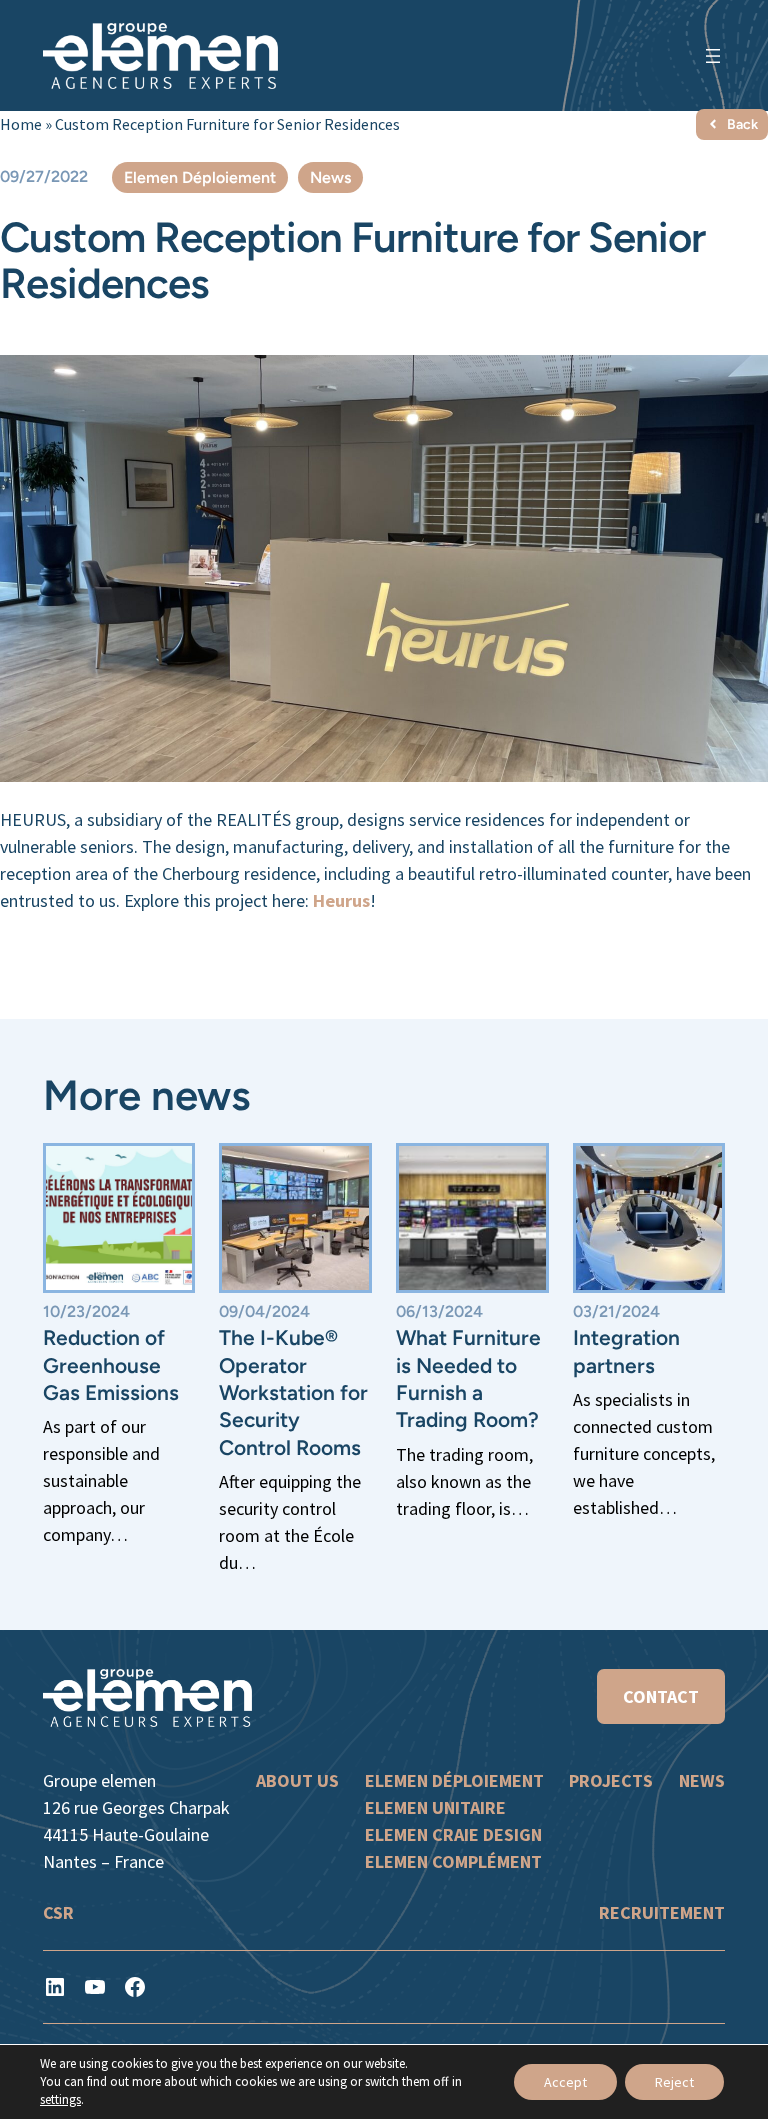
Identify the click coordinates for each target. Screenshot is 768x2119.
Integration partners (626, 1351)
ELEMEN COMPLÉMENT (453, 1861)
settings (60, 2099)
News (330, 177)
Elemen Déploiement (200, 177)
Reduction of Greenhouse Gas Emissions (111, 1365)
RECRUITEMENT (662, 1912)
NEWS (702, 1780)
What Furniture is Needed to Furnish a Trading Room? (468, 1378)
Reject (674, 2082)
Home (21, 124)
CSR (58, 1912)
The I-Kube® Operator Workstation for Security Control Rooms (293, 1392)
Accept (565, 2082)
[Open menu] (713, 56)
